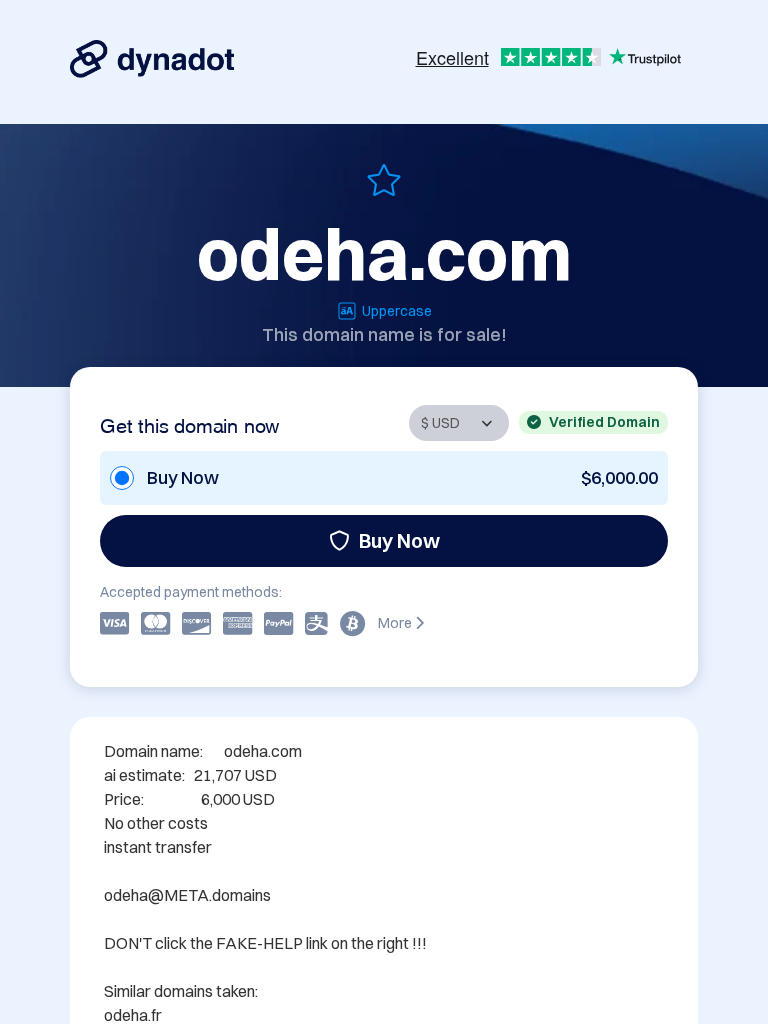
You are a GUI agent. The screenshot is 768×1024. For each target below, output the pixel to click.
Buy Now (399, 540)
